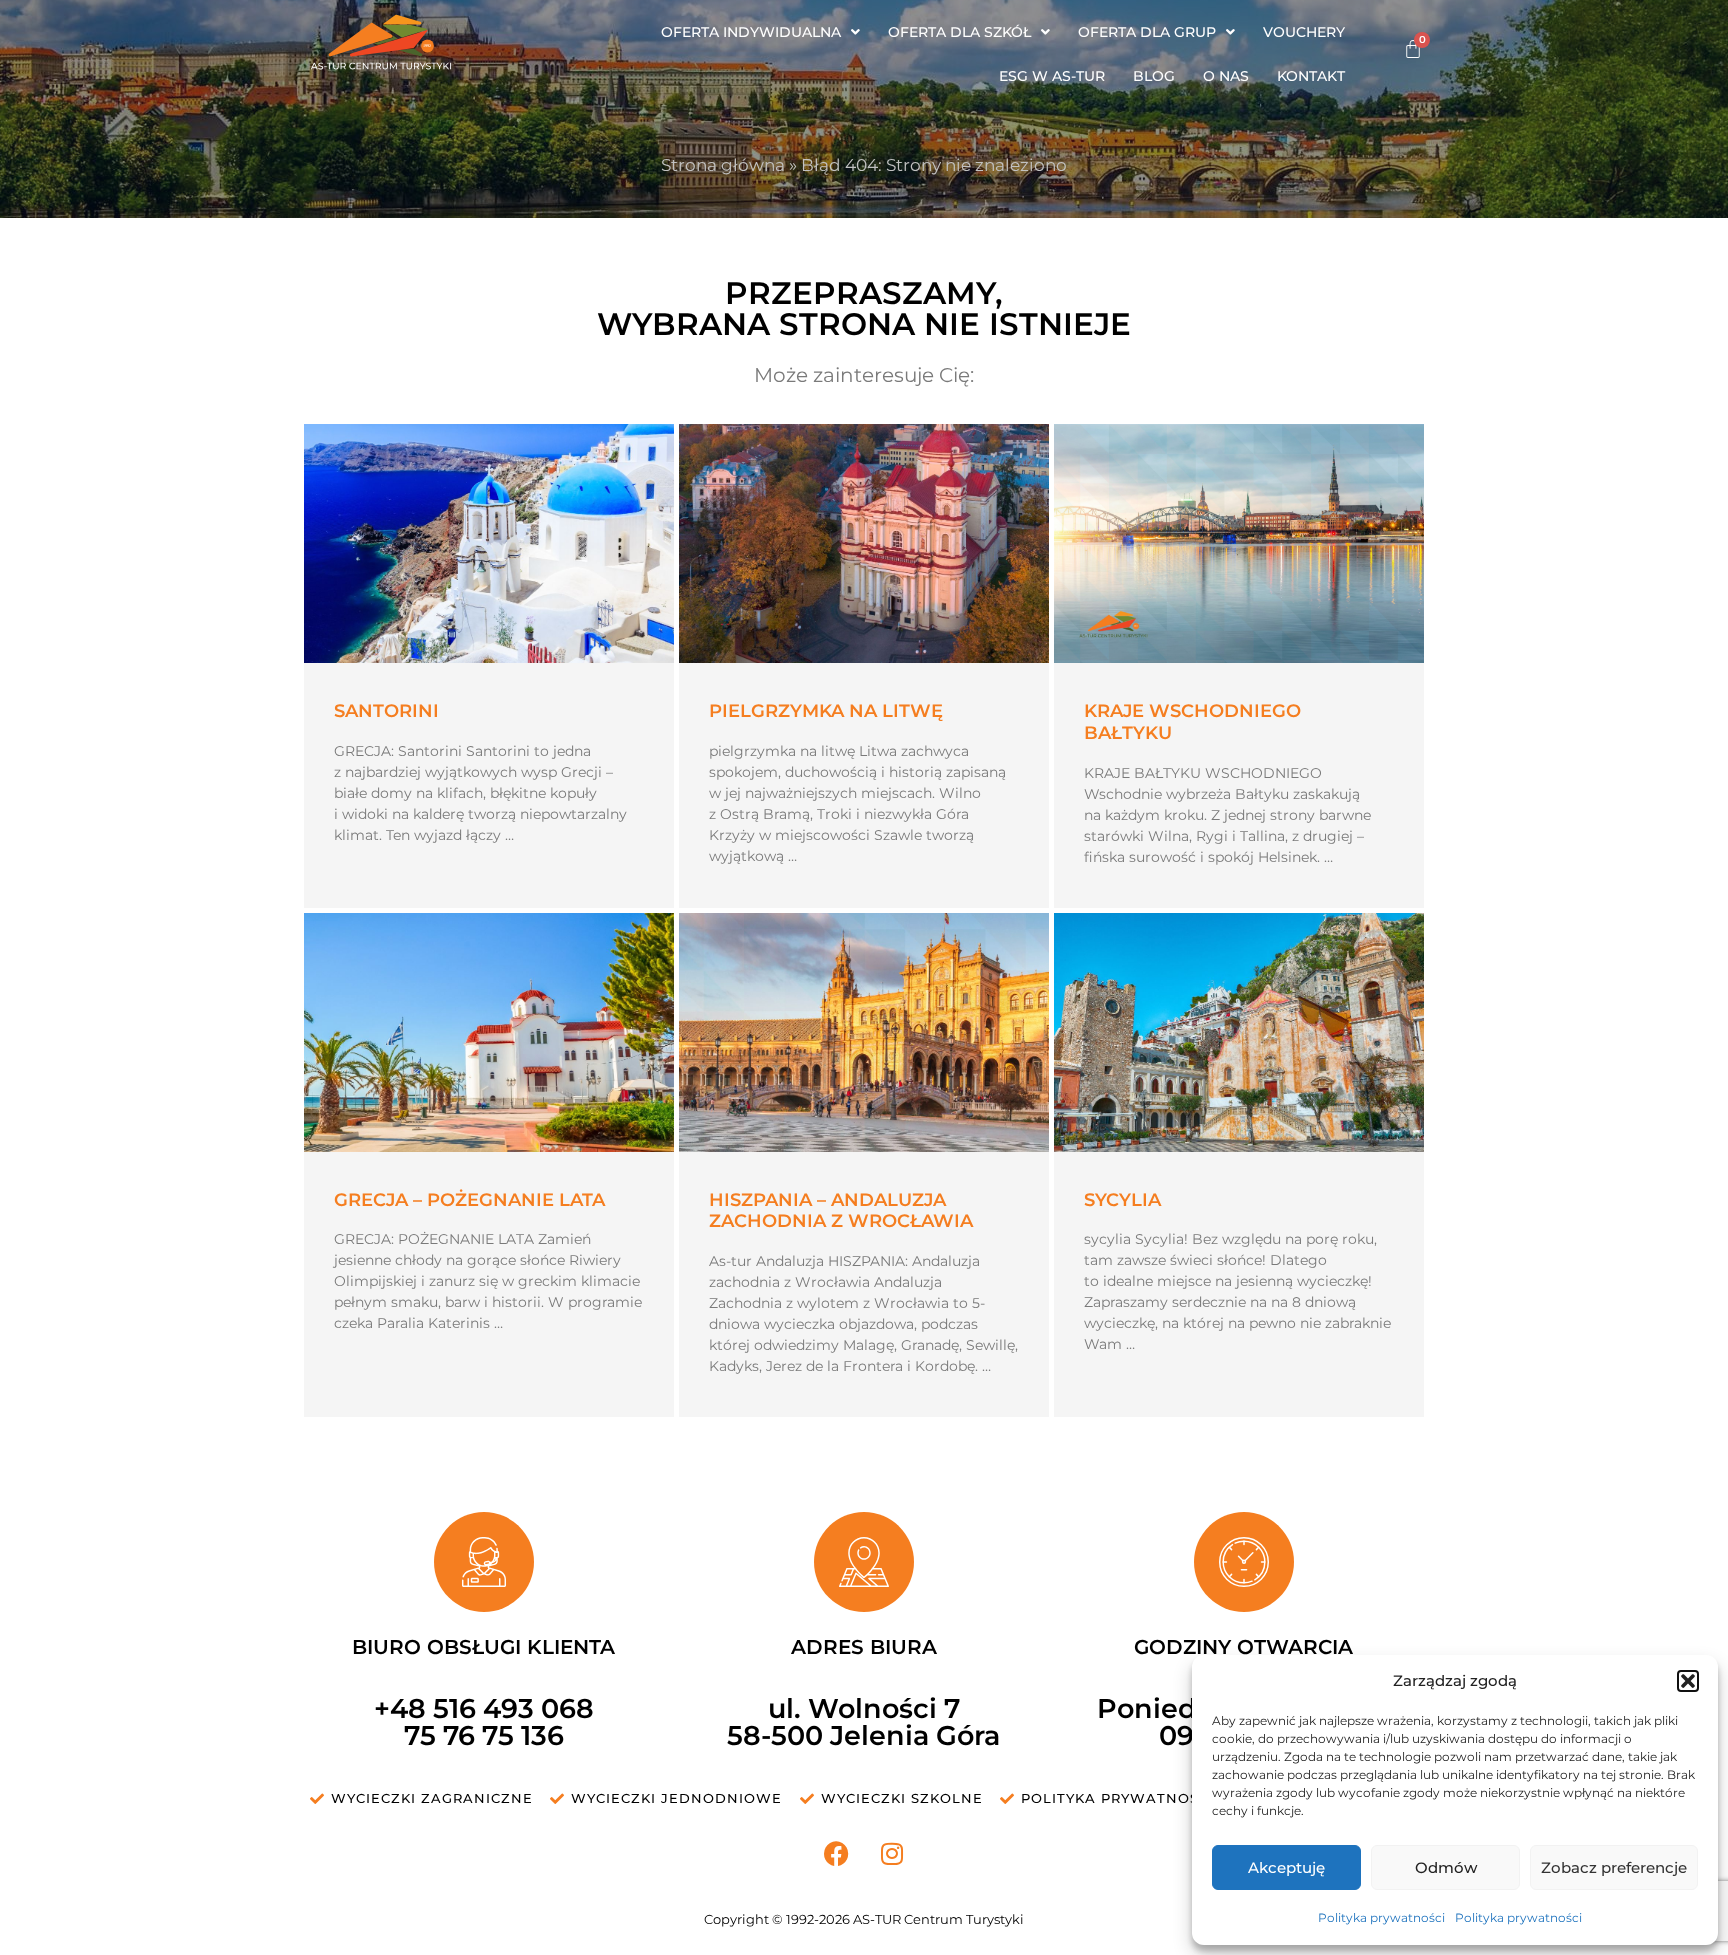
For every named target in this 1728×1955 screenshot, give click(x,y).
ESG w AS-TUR (1052, 76)
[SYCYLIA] (1239, 1032)
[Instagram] (892, 1853)
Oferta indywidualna (751, 32)
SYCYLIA (1122, 1200)
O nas (1226, 76)
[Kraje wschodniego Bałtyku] (1239, 543)
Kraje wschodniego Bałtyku (1192, 722)
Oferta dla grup (1147, 32)
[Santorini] (489, 543)
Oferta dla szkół (959, 32)
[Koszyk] (1413, 49)
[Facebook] (837, 1853)
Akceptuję (1286, 1867)
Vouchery (1304, 32)
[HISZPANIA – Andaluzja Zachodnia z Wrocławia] (864, 1032)
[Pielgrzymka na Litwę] (864, 543)
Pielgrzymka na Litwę (826, 711)
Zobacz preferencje (1614, 1867)
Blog (1154, 76)
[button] (1688, 1681)
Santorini (386, 711)
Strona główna (723, 165)
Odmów (1446, 1867)
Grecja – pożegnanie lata (469, 1200)
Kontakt (1311, 76)
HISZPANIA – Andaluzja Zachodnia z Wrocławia (841, 1211)
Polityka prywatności (1381, 1917)
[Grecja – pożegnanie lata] (489, 1032)
